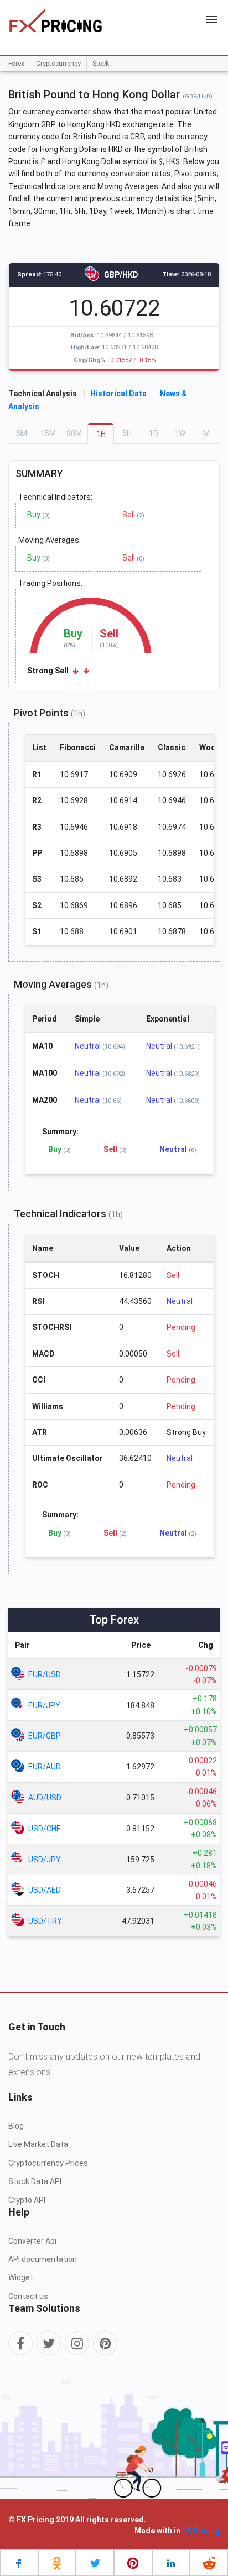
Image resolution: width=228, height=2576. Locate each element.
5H (127, 433)
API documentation (43, 2259)
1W (180, 433)
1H (101, 434)
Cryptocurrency (58, 64)
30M (74, 433)
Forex (16, 64)
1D (154, 433)
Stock (101, 64)
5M (22, 433)
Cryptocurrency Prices (48, 2163)
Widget (21, 2277)
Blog (16, 2126)
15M (48, 433)
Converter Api (32, 2241)
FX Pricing (201, 2531)
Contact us (28, 2296)
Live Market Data (38, 2144)
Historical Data (118, 394)
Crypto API (27, 2200)
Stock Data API (35, 2181)
